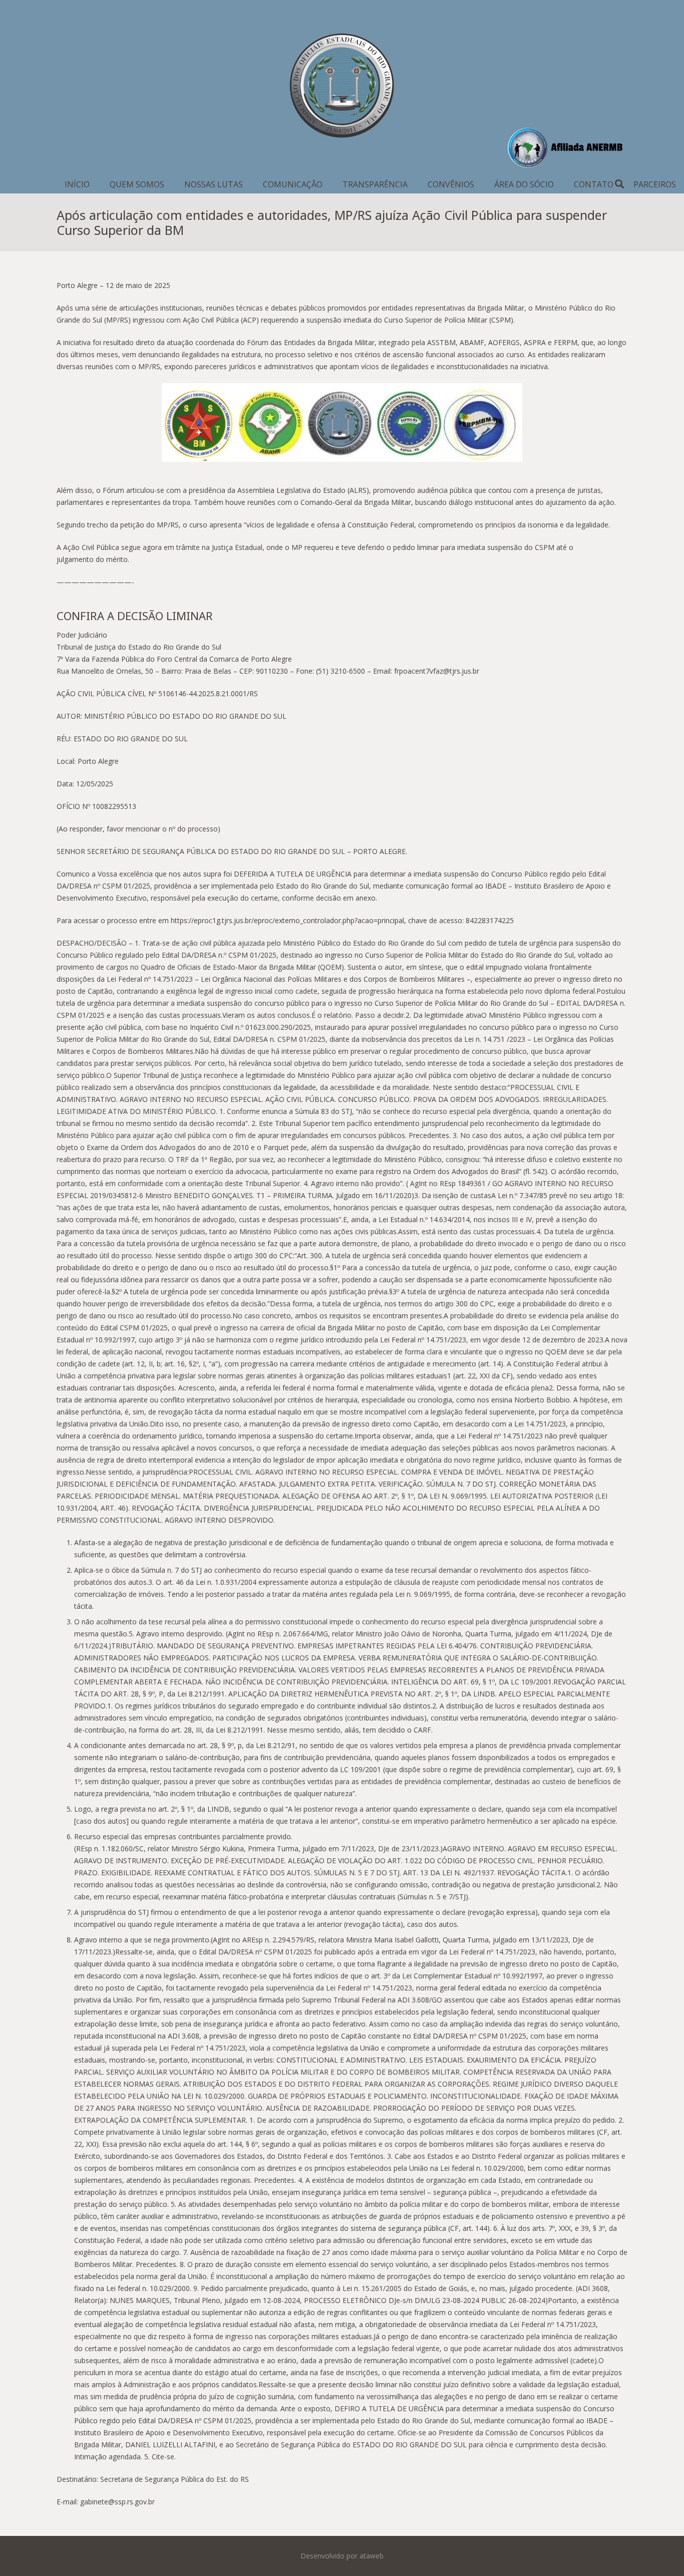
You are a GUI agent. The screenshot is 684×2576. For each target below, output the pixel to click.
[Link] (342, 88)
